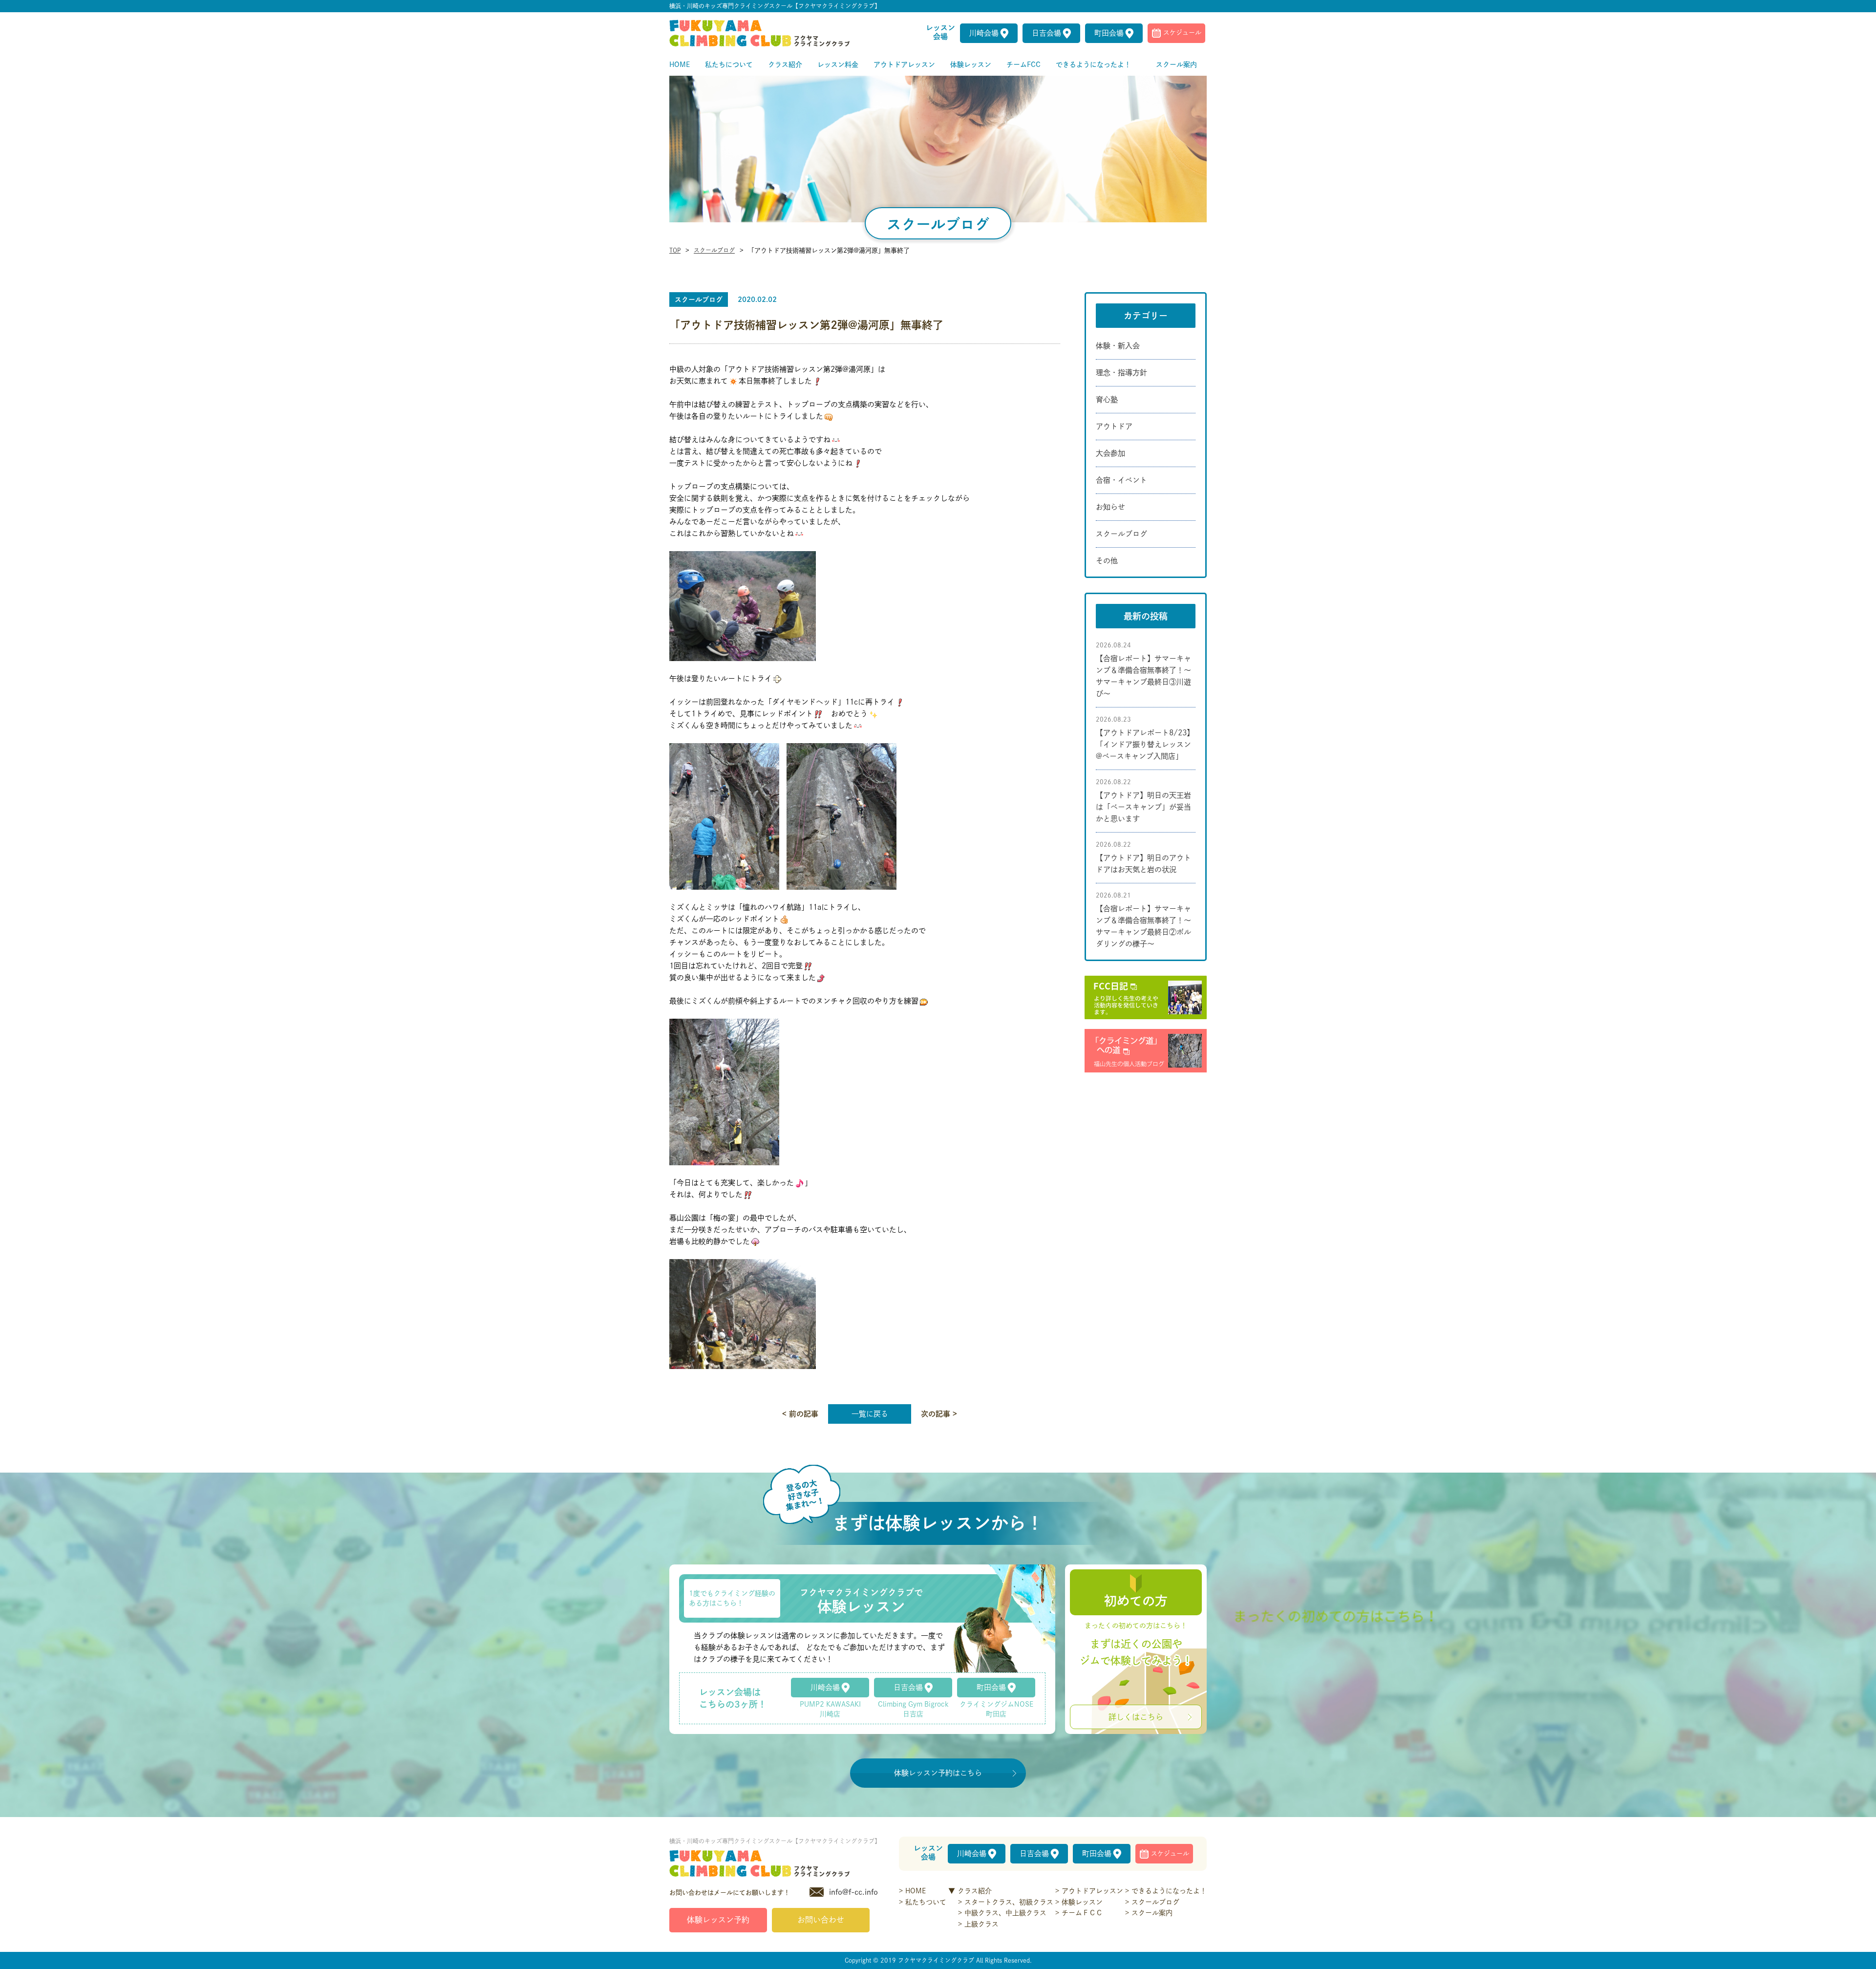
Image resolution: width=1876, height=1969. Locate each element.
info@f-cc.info (853, 1892)
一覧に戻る (870, 1414)
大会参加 (1110, 453)
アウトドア (1114, 426)
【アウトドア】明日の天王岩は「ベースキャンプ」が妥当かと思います (1143, 807)
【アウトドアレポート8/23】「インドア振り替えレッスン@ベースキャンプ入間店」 (1145, 744)
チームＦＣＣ (1082, 1913)
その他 (1107, 561)
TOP (675, 250)
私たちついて (926, 1902)
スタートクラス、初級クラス (1009, 1902)
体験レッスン (1082, 1902)
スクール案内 (1152, 1913)
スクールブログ (714, 250)
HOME (916, 1891)
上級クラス (981, 1924)
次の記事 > (939, 1414)
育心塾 (1107, 399)
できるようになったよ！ (1169, 1891)
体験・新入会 (1118, 346)
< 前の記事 (800, 1414)
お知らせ (1110, 507)
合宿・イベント (1121, 480)
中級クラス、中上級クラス (1005, 1913)
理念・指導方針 (1121, 373)
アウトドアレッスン (1092, 1891)
